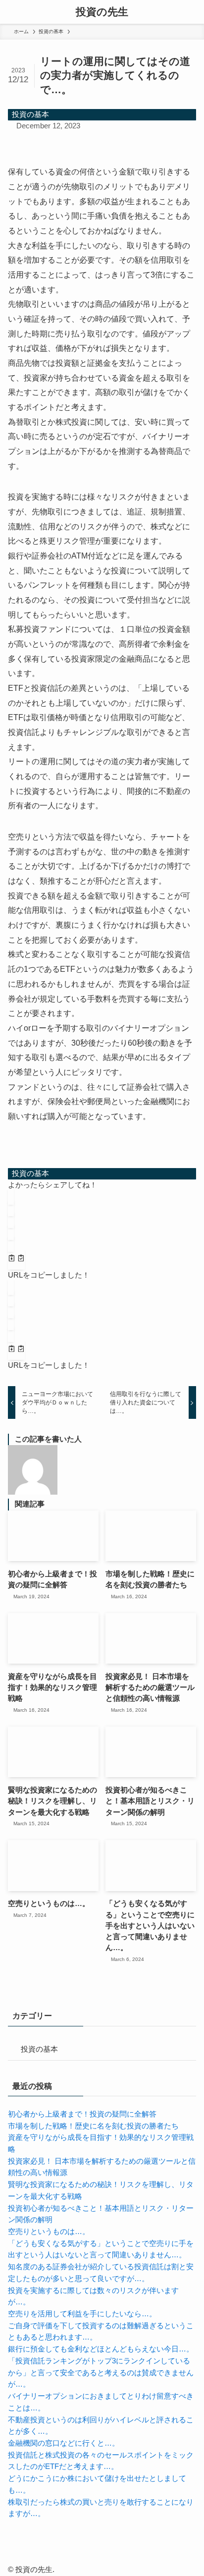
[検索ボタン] (192, 12)
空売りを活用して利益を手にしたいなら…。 (82, 2314)
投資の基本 (30, 114)
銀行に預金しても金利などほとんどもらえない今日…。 (101, 2349)
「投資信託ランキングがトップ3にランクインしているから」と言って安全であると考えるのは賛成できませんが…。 (101, 2373)
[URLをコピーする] (16, 1260)
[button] (11, 1197)
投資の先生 (102, 12)
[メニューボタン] (12, 12)
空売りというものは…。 (49, 2232)
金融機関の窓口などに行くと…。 (64, 2443)
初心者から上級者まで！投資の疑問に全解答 (82, 2114)
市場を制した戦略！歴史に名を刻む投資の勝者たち (93, 2126)
